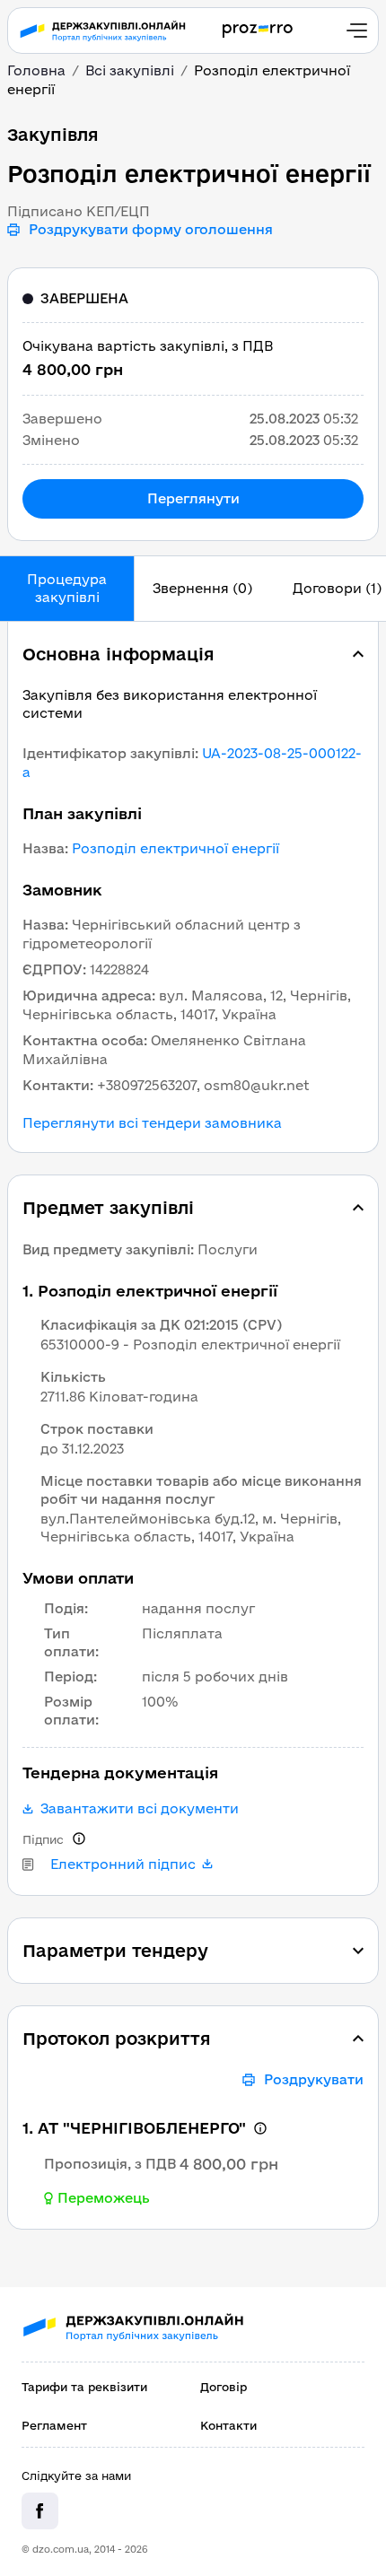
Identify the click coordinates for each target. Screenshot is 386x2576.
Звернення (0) (202, 588)
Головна (36, 70)
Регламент (54, 2425)
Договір (224, 2387)
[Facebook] (40, 2511)
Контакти (228, 2425)
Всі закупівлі (130, 70)
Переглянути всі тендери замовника (152, 1123)
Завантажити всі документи (140, 1809)
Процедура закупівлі (67, 588)
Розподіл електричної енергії (175, 848)
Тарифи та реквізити (84, 2387)
